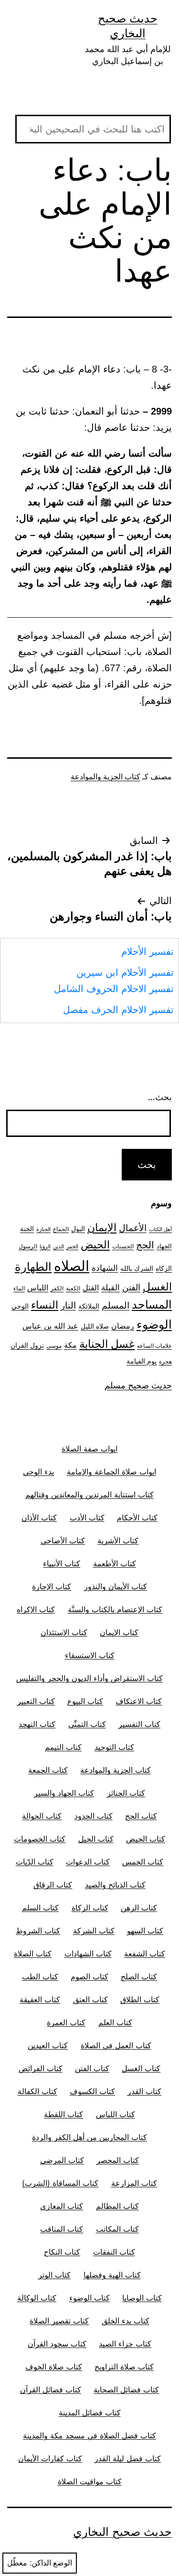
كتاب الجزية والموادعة (105, 777)
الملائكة (89, 1306)
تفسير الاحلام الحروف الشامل (114, 989)
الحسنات (123, 1246)
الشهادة (105, 1268)
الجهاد (164, 1246)
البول (78, 1228)
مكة (70, 1345)
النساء (45, 1305)
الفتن (131, 1287)
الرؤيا (45, 1247)
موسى (54, 1346)
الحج (145, 1245)
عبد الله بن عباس (50, 1326)
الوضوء (154, 1324)
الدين (58, 1247)
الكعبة (73, 1288)
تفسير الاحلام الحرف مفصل (118, 1010)
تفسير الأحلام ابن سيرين (125, 972)
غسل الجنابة (107, 1344)
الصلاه (72, 1266)
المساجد (152, 1304)
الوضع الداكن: (51, 2563)
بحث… (160, 1097)
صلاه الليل (95, 1326)
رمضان (123, 1326)
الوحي (20, 1306)
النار (68, 1305)
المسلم (116, 1305)
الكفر (57, 1288)
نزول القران (27, 1345)
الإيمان (102, 1227)
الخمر (72, 1247)
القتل (91, 1288)
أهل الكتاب (160, 1229)
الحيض (95, 1244)
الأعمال (133, 1228)
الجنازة (43, 1229)
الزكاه (164, 1268)
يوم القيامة (142, 1361)
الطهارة (33, 1267)
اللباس (38, 1288)
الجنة (27, 1228)
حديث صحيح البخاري (122, 2532)
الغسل (157, 1287)
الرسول (28, 1246)
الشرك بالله (137, 1268)
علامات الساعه (154, 1346)
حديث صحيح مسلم (138, 1385)
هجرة (165, 1362)
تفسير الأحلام (147, 951)
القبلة (111, 1287)
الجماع (61, 1229)
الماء (19, 1288)
